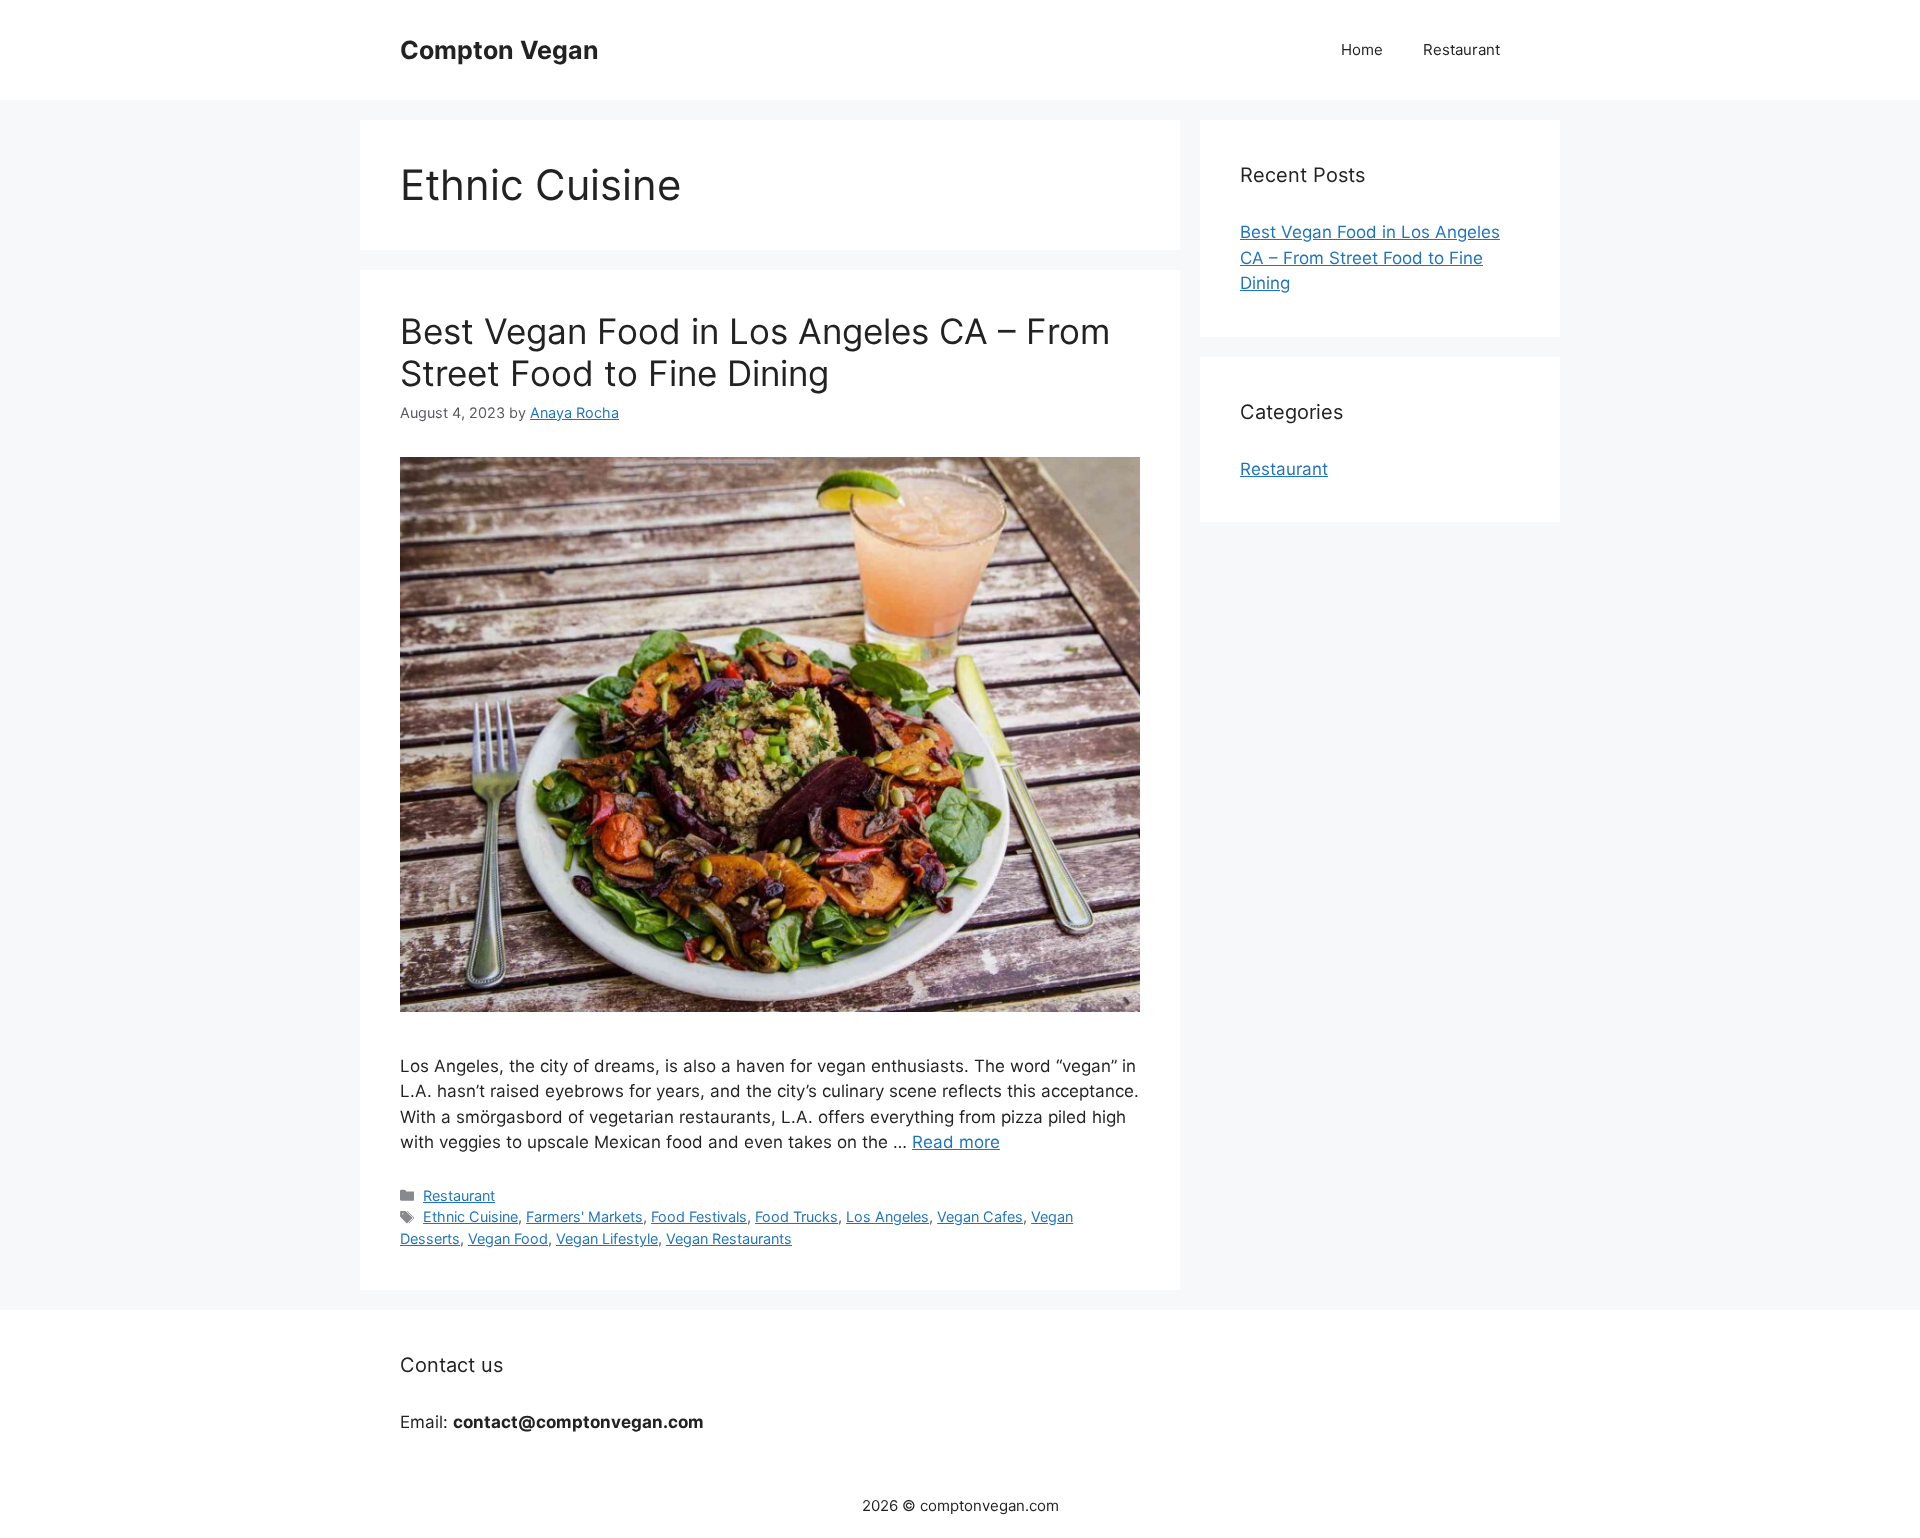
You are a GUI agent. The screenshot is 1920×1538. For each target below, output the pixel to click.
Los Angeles (887, 1216)
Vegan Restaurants (729, 1238)
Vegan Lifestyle (607, 1238)
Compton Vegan (499, 50)
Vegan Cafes (980, 1216)
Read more (956, 1142)
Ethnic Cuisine (470, 1216)
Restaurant (1461, 49)
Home (1362, 49)
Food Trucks (796, 1216)
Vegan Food (508, 1238)
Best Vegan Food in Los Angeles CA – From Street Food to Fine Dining (755, 352)
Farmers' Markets (584, 1216)
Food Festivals (699, 1216)
